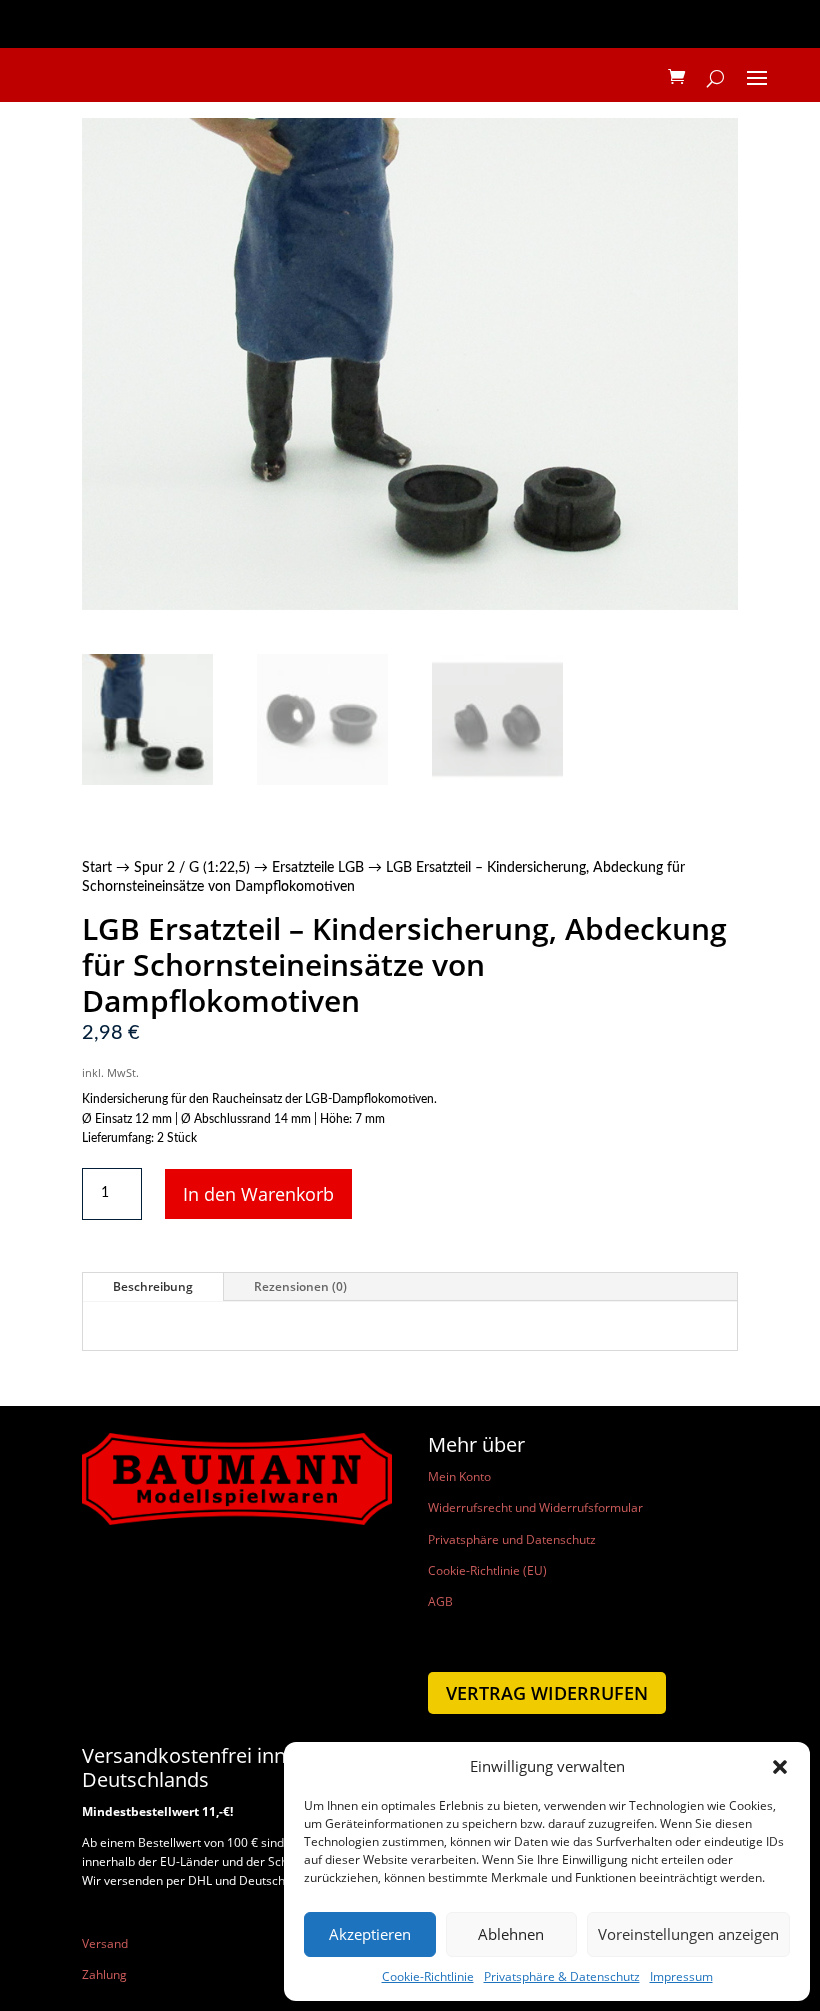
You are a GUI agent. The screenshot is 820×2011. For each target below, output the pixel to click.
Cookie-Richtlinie (428, 1976)
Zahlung (104, 1974)
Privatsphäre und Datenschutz (512, 1539)
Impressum (681, 1976)
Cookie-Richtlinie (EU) (487, 1570)
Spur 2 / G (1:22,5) (192, 868)
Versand (105, 1943)
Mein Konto (459, 1476)
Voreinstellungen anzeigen (688, 1934)
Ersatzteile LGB (318, 868)
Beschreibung (153, 1286)
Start (97, 868)
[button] (780, 1767)
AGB (440, 1601)
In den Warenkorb (258, 1194)
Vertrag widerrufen (547, 1693)
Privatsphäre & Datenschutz (562, 1976)
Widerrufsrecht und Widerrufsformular (535, 1507)
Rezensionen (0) (300, 1286)
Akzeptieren (370, 1934)
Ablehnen (511, 1934)
